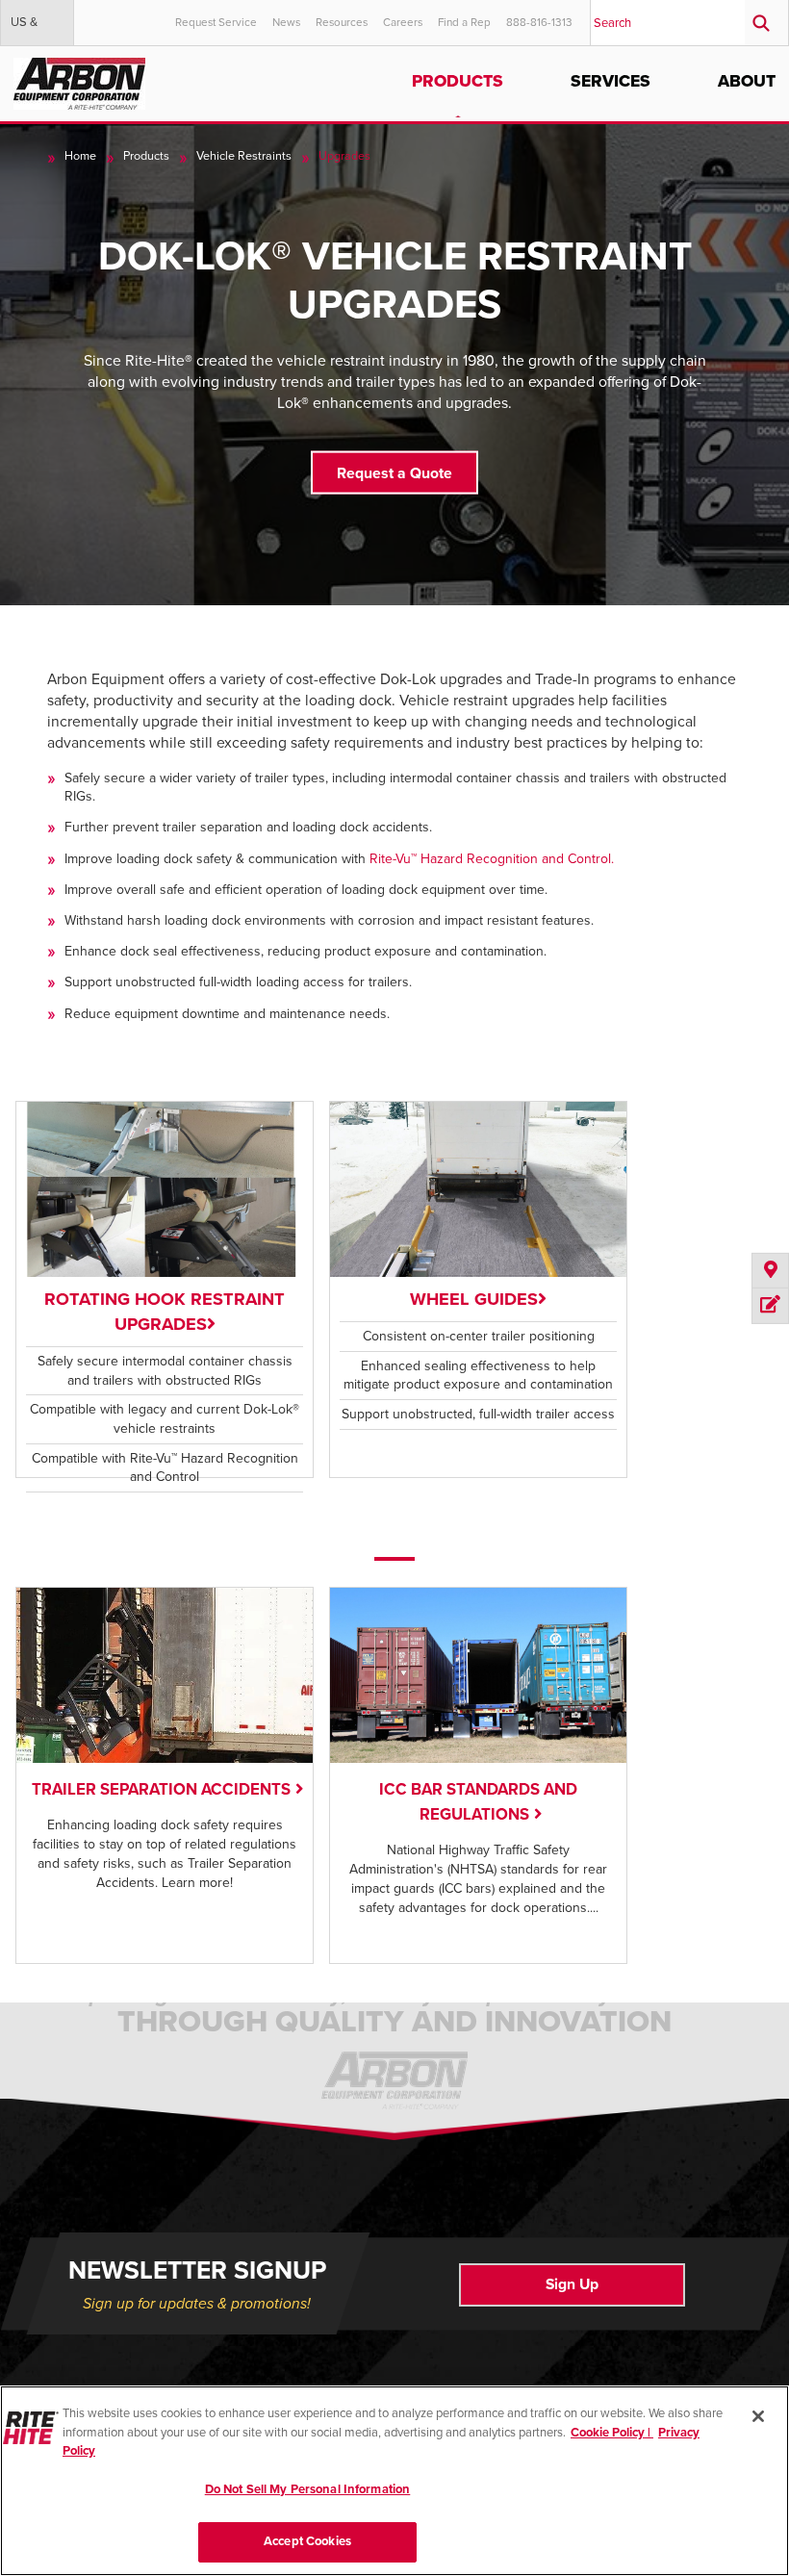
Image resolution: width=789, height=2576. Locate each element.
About (747, 81)
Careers (403, 22)
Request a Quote (394, 472)
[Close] (758, 2416)
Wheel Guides (474, 1299)
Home (80, 156)
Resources (342, 22)
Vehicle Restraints (244, 156)
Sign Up (572, 2284)
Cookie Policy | (612, 2433)
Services (611, 81)
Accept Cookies (307, 2541)
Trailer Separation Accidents (161, 1790)
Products (458, 81)
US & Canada (32, 30)
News (286, 22)
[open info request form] (770, 1306)
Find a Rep (464, 22)
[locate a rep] (770, 1271)
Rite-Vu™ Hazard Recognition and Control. (492, 859)
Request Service (216, 22)
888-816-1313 (539, 22)
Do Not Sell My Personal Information (308, 2489)
